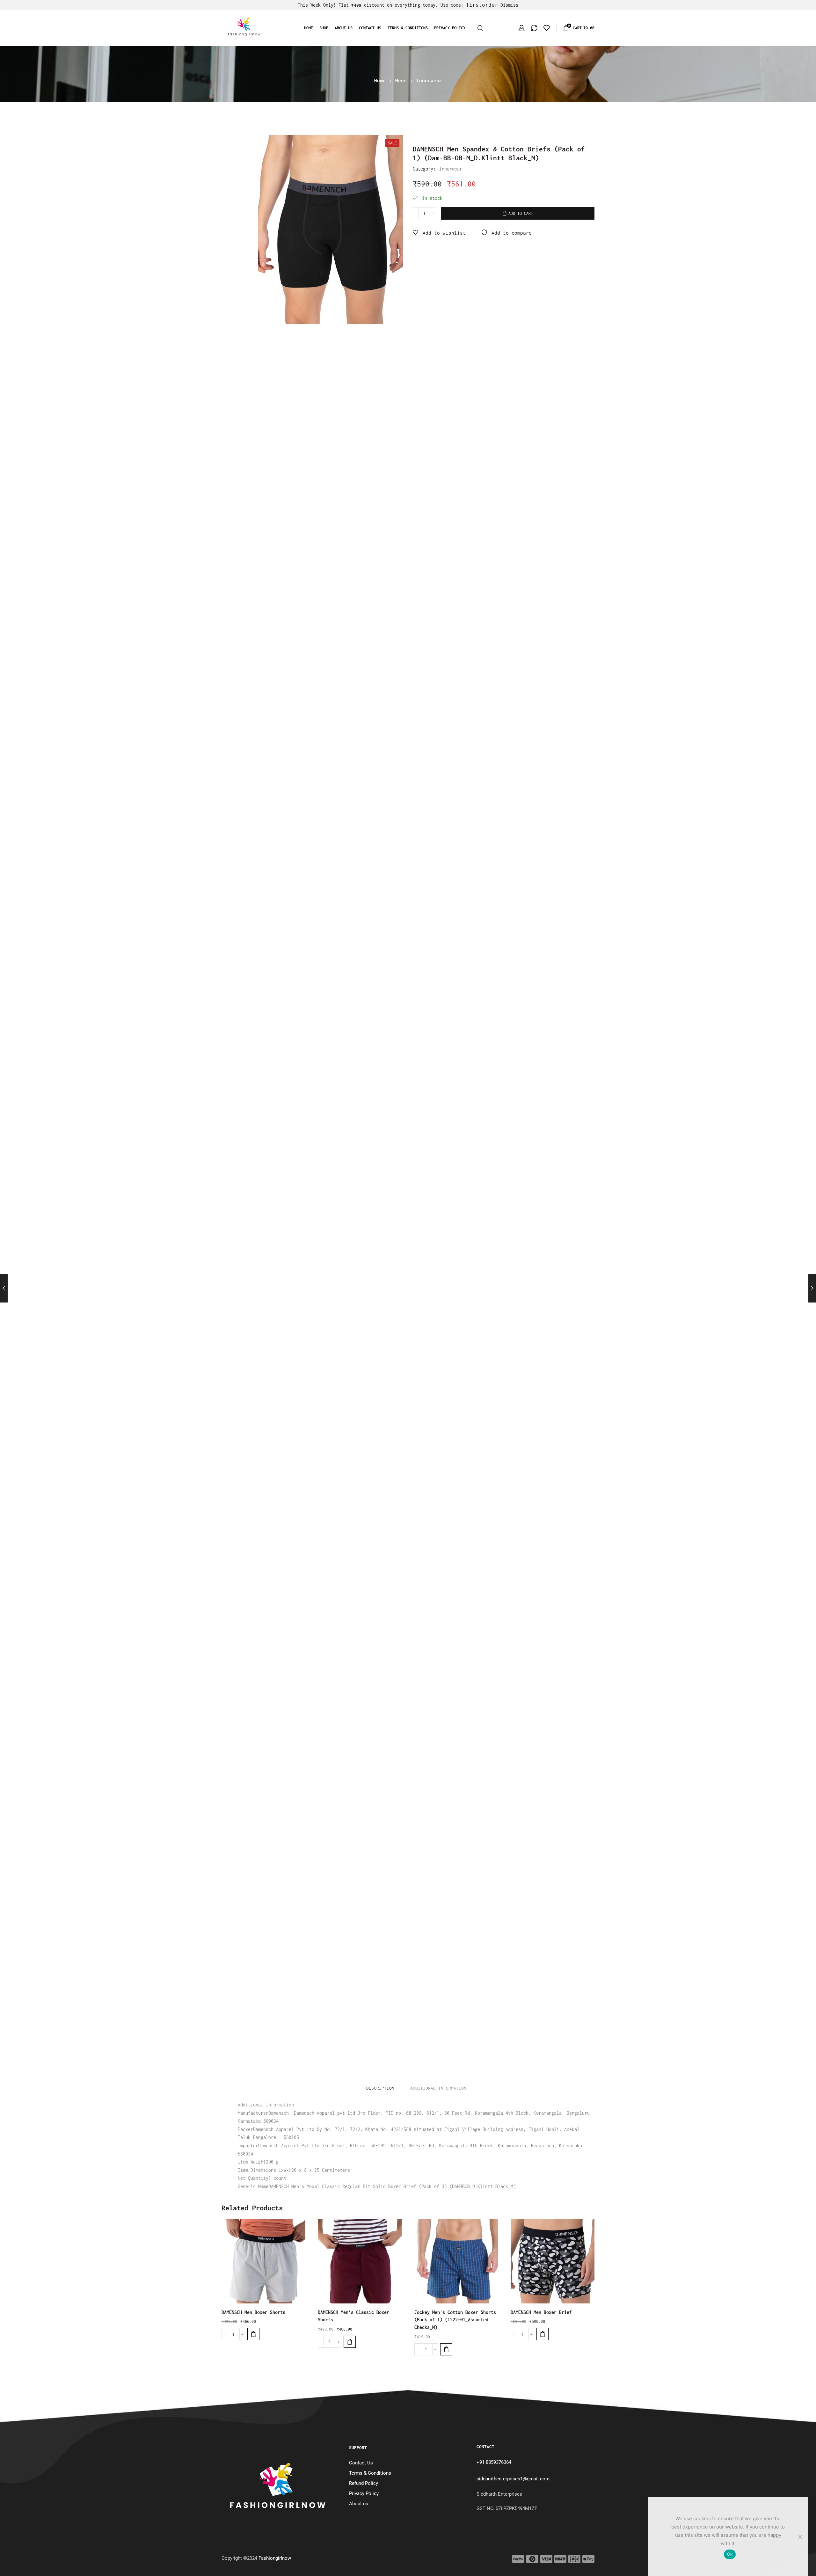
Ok (730, 2554)
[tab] (380, 2088)
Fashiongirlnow (275, 2558)
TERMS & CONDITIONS (408, 28)
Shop (324, 28)
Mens (401, 80)
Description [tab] (380, 2088)
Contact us (370, 28)
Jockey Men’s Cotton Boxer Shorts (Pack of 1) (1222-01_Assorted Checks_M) (455, 2320)
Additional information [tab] (438, 2088)
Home (309, 28)
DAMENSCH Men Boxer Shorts (253, 2312)
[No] (800, 2537)
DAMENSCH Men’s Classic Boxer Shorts (353, 2316)
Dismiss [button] (509, 5)
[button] (253, 2334)
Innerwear (429, 80)
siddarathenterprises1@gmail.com (513, 2479)
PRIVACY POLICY (450, 28)
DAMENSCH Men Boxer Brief (541, 2312)
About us (344, 28)
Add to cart (521, 213)
